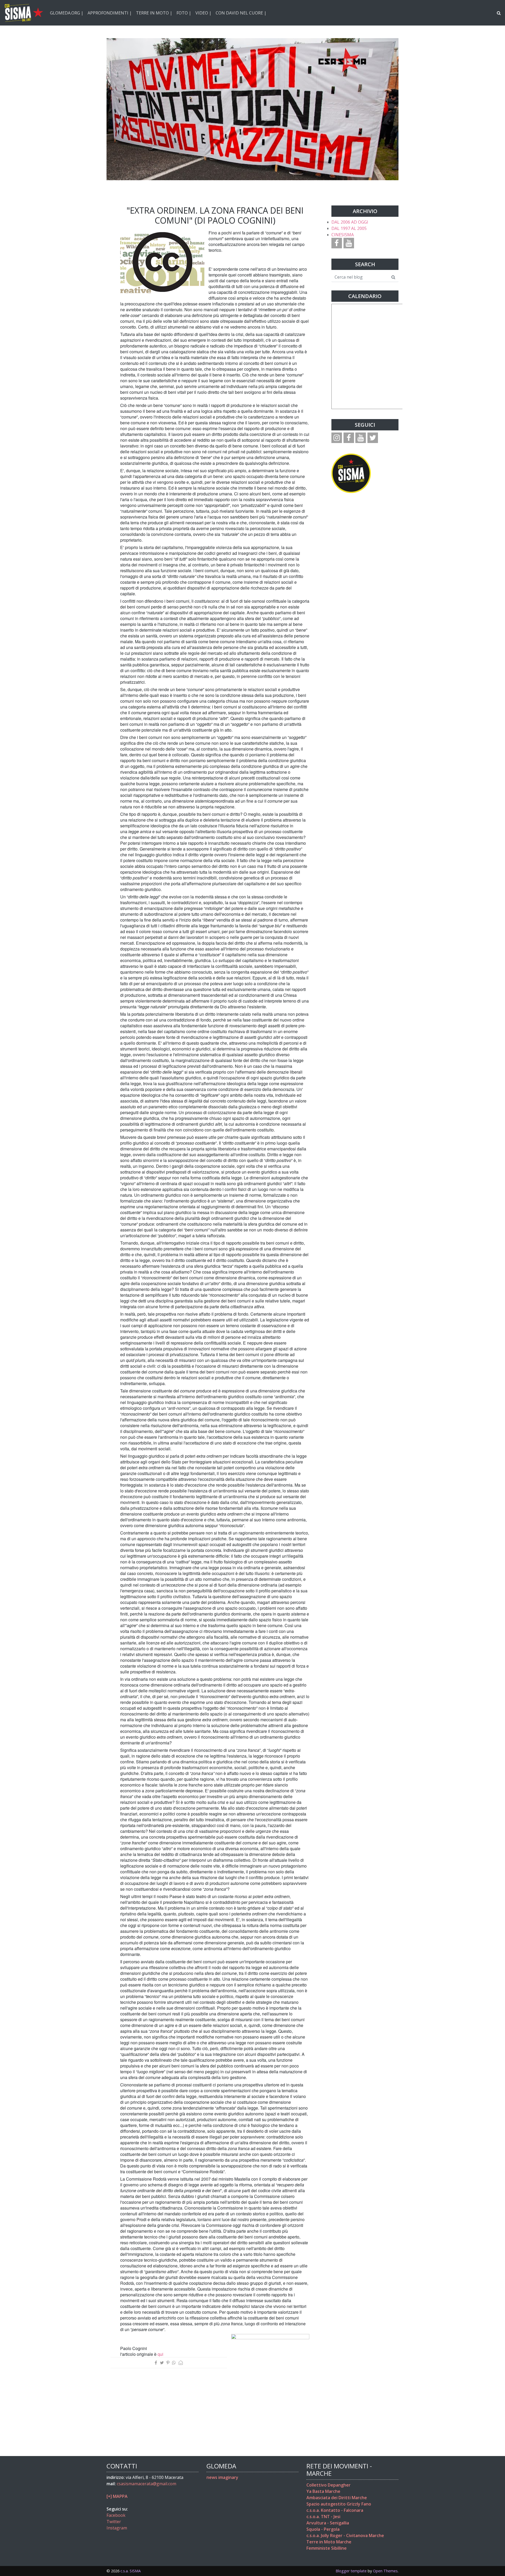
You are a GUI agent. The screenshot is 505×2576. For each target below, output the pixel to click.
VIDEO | (203, 13)
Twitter (114, 2522)
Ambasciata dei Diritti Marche (337, 2498)
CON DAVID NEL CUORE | (241, 13)
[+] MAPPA (117, 2496)
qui (160, 2354)
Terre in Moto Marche (329, 2542)
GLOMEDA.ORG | (67, 13)
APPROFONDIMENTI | (110, 13)
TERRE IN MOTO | (154, 13)
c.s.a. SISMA (131, 2571)
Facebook (116, 2515)
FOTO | (184, 13)
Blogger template (351, 2571)
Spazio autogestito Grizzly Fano (339, 2504)
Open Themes (385, 2571)
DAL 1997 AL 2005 (349, 228)
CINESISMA (343, 235)
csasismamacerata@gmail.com (147, 2484)
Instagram (117, 2528)
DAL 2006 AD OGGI (350, 222)
